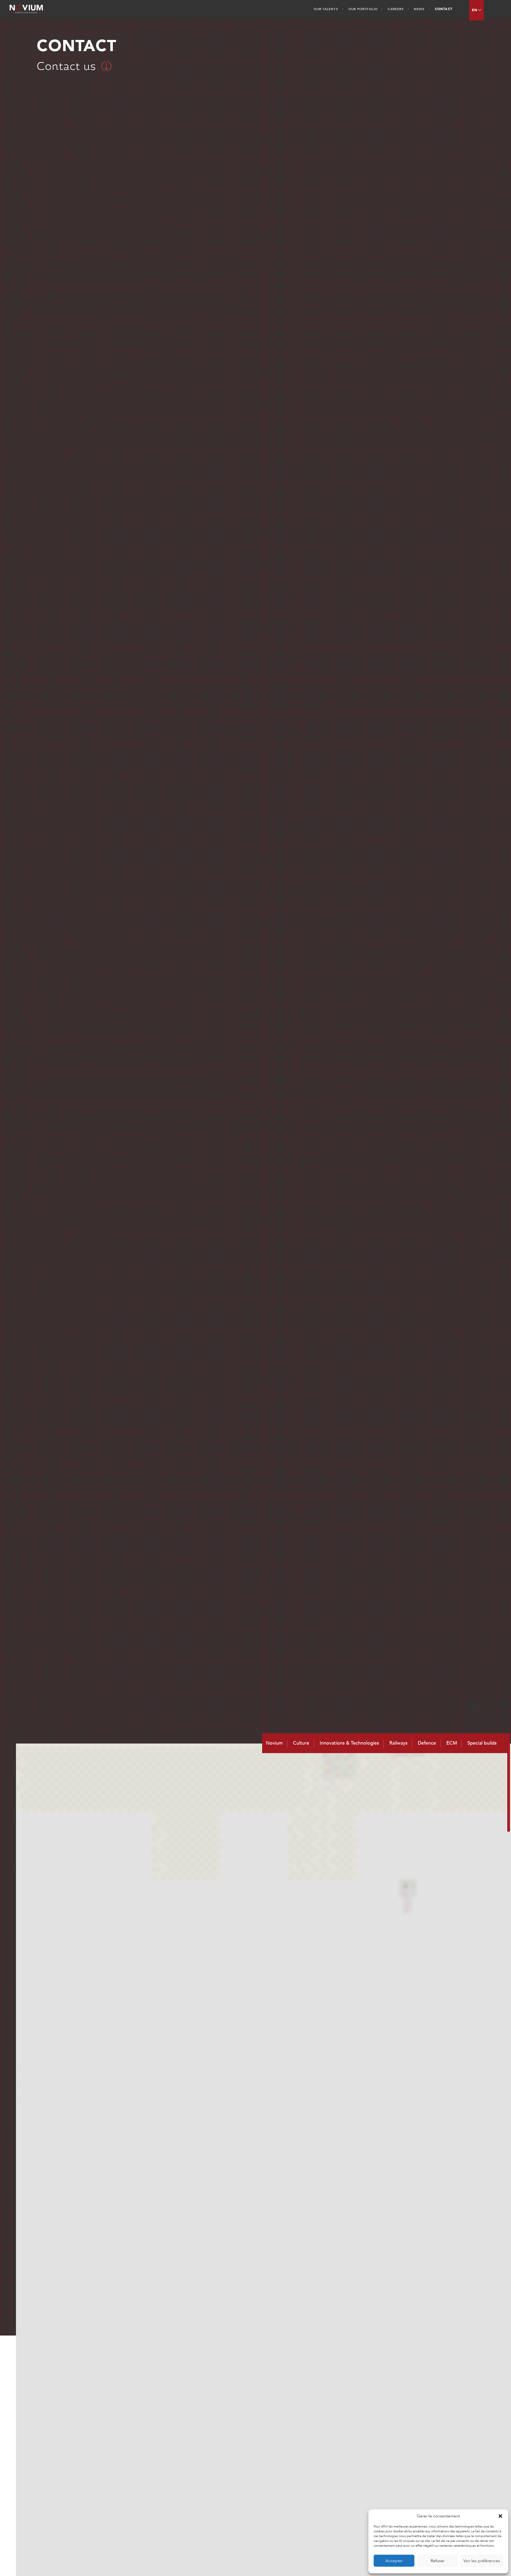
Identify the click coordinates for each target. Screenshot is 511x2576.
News (419, 9)
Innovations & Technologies (349, 1743)
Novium (274, 1743)
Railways (398, 1743)
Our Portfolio (363, 9)
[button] (500, 2516)
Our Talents (326, 9)
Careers (396, 9)
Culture (301, 1743)
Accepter (394, 2561)
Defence (427, 1743)
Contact (444, 9)
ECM (452, 1743)
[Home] (47, 9)
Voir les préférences (482, 2561)
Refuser (438, 2561)
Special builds (482, 1743)
